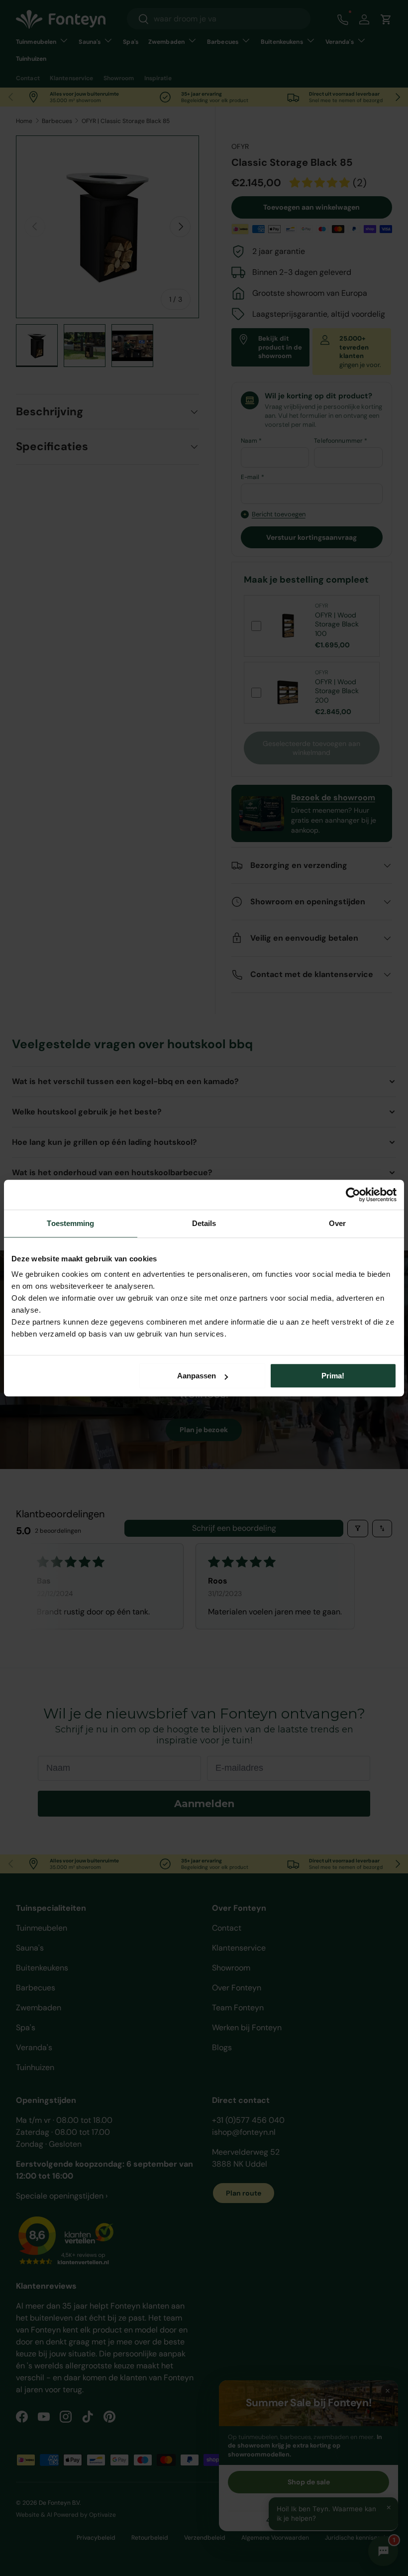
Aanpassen (197, 1376)
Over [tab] (337, 1223)
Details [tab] (204, 1223)
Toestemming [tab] (70, 1223)
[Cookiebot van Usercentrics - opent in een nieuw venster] (353, 1195)
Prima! (333, 1376)
